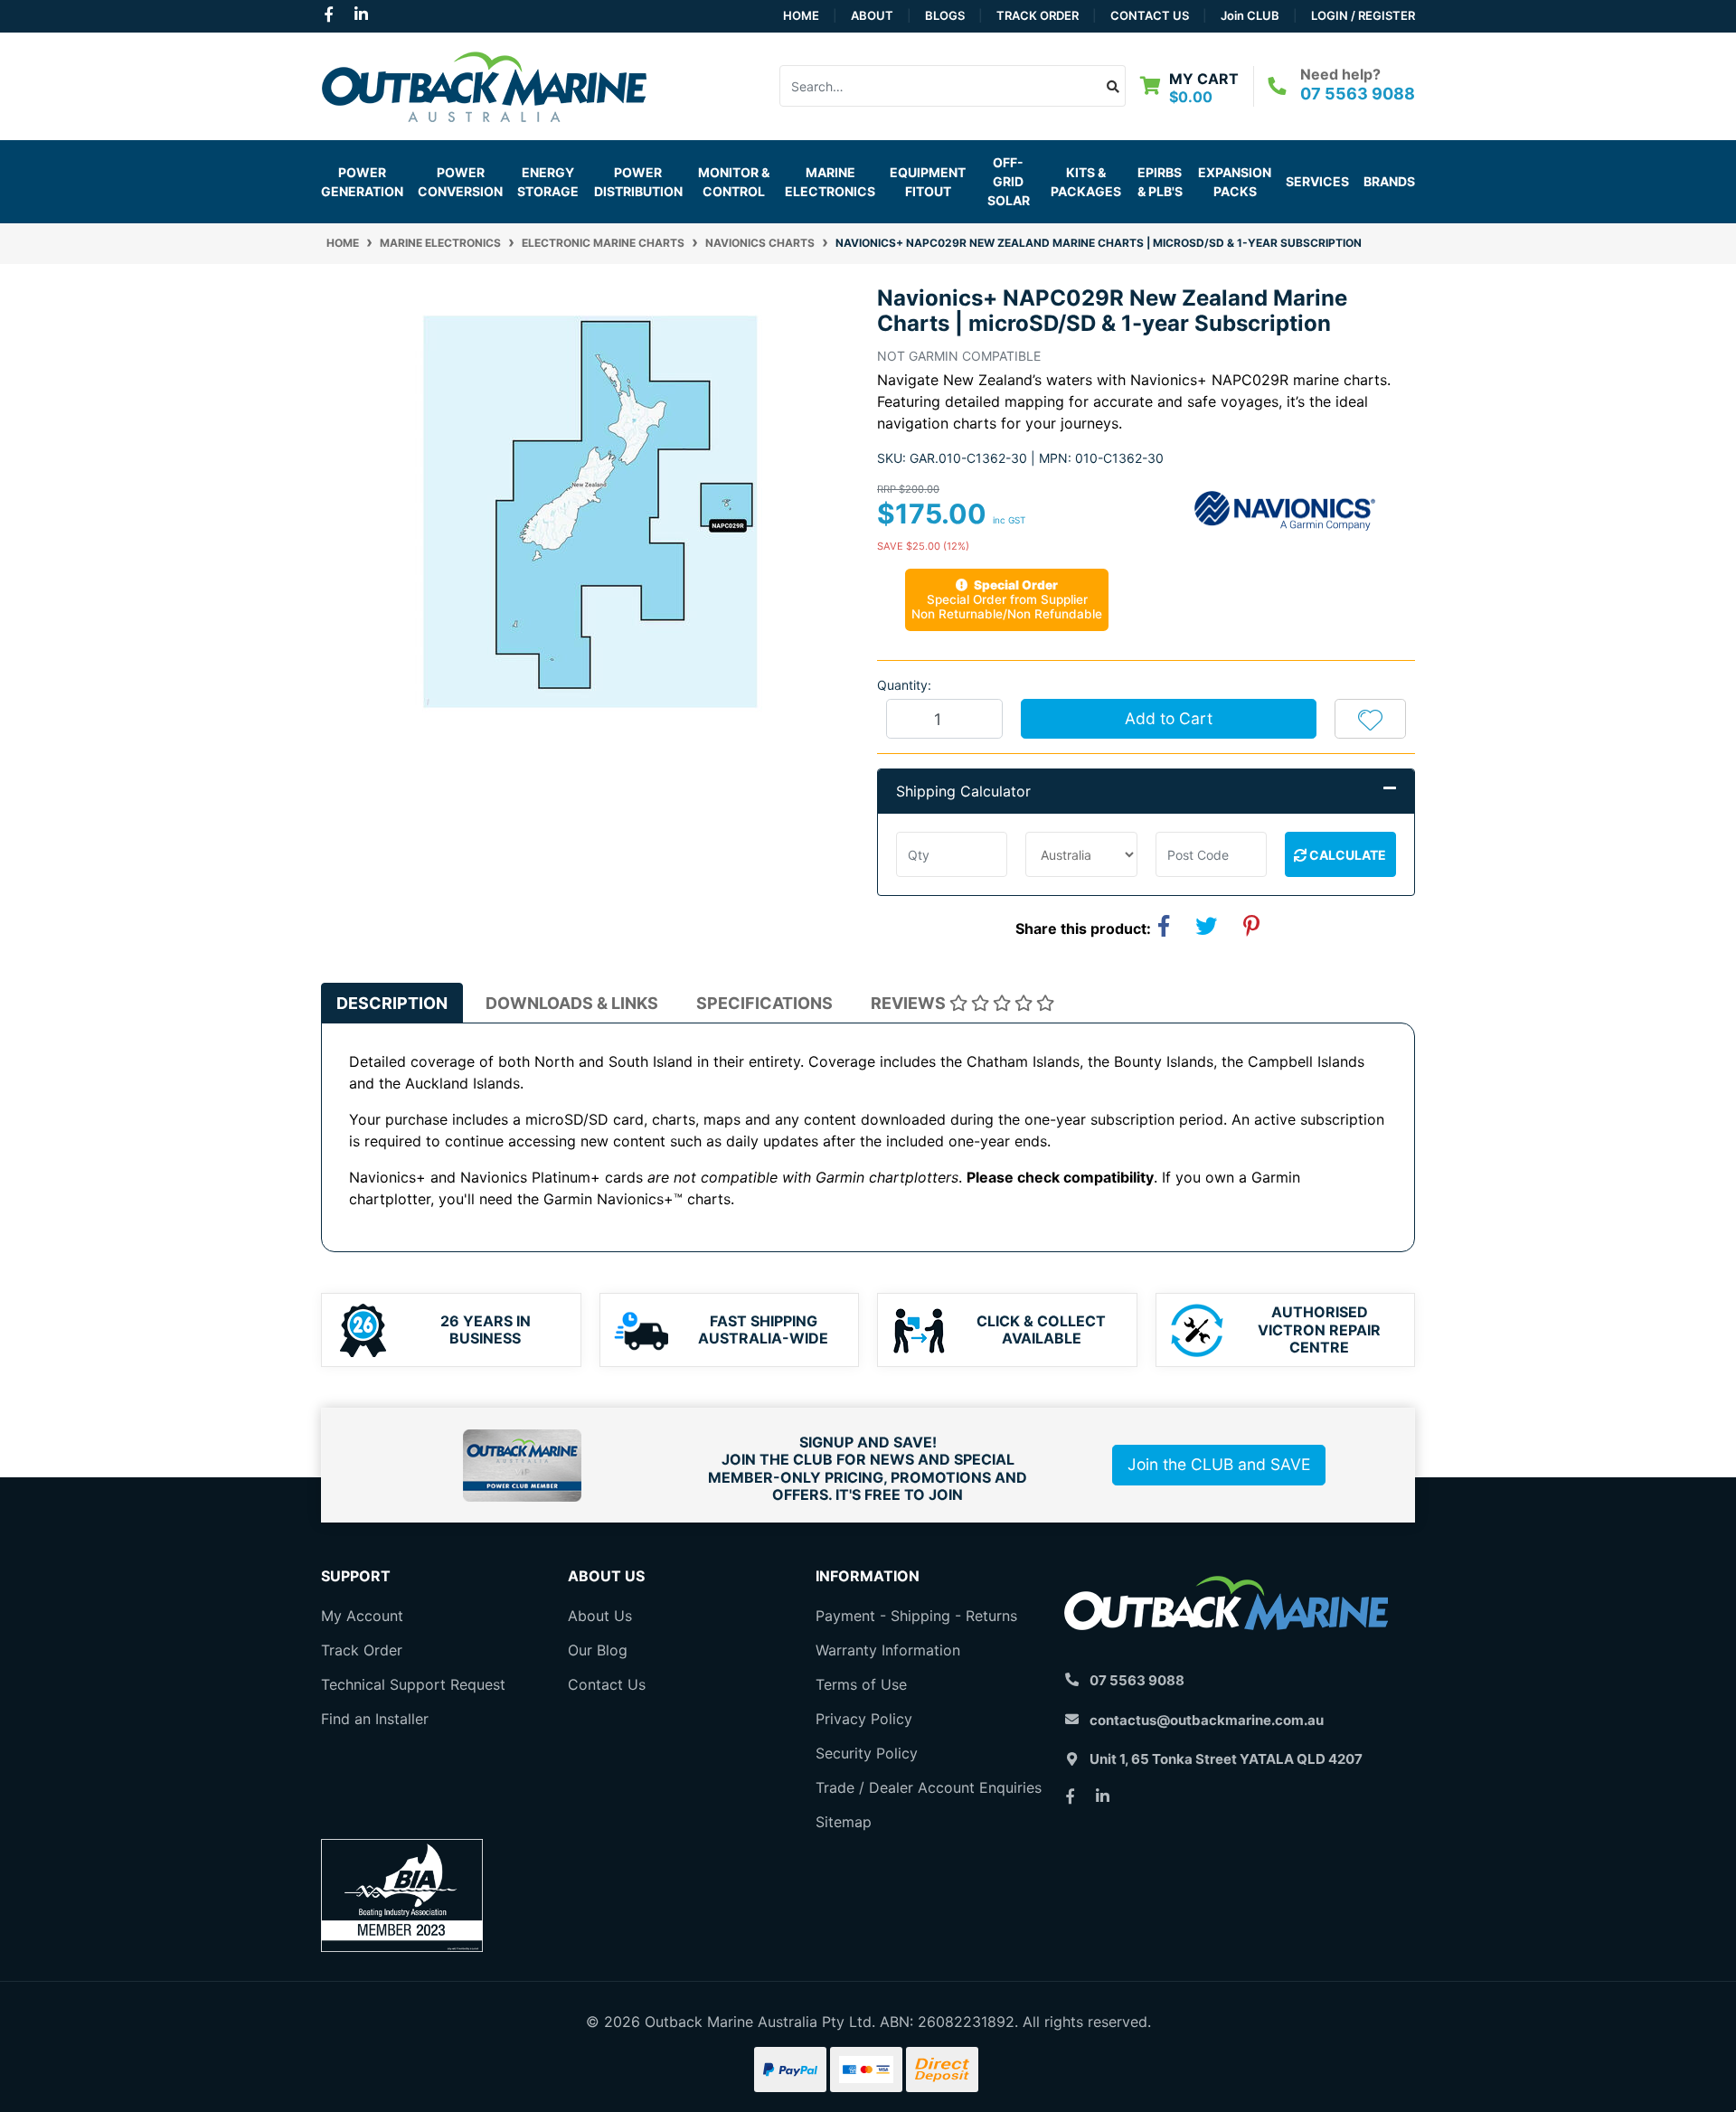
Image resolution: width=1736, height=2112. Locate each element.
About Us (600, 1616)
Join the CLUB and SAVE (1219, 1464)
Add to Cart (1169, 718)
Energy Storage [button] (548, 182)
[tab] (392, 1003)
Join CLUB (1250, 15)
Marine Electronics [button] (830, 182)
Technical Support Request (413, 1684)
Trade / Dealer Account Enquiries (929, 1787)
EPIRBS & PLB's (1160, 182)
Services (1317, 181)
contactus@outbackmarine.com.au (1207, 1720)
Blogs (945, 15)
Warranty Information (888, 1650)
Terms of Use (861, 1684)
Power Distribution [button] (638, 182)
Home (801, 15)
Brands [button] (1389, 181)
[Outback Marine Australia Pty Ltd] (484, 84)
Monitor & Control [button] (734, 182)
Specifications (764, 1003)
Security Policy (867, 1753)
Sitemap (844, 1822)
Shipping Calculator (963, 791)
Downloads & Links (572, 1003)
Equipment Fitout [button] (928, 182)
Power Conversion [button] (460, 182)
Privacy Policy (864, 1719)
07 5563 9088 (1358, 94)
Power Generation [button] (362, 182)
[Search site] (1113, 86)
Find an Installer (375, 1719)
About (872, 15)
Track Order (1038, 15)
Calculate (1346, 855)
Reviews (910, 1003)
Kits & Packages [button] (1086, 182)
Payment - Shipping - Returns (916, 1616)
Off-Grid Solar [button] (1009, 181)
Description (392, 1003)
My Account (362, 1616)
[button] (1370, 719)
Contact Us (1150, 15)
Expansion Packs (1235, 182)
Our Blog (598, 1650)
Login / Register (1363, 15)
